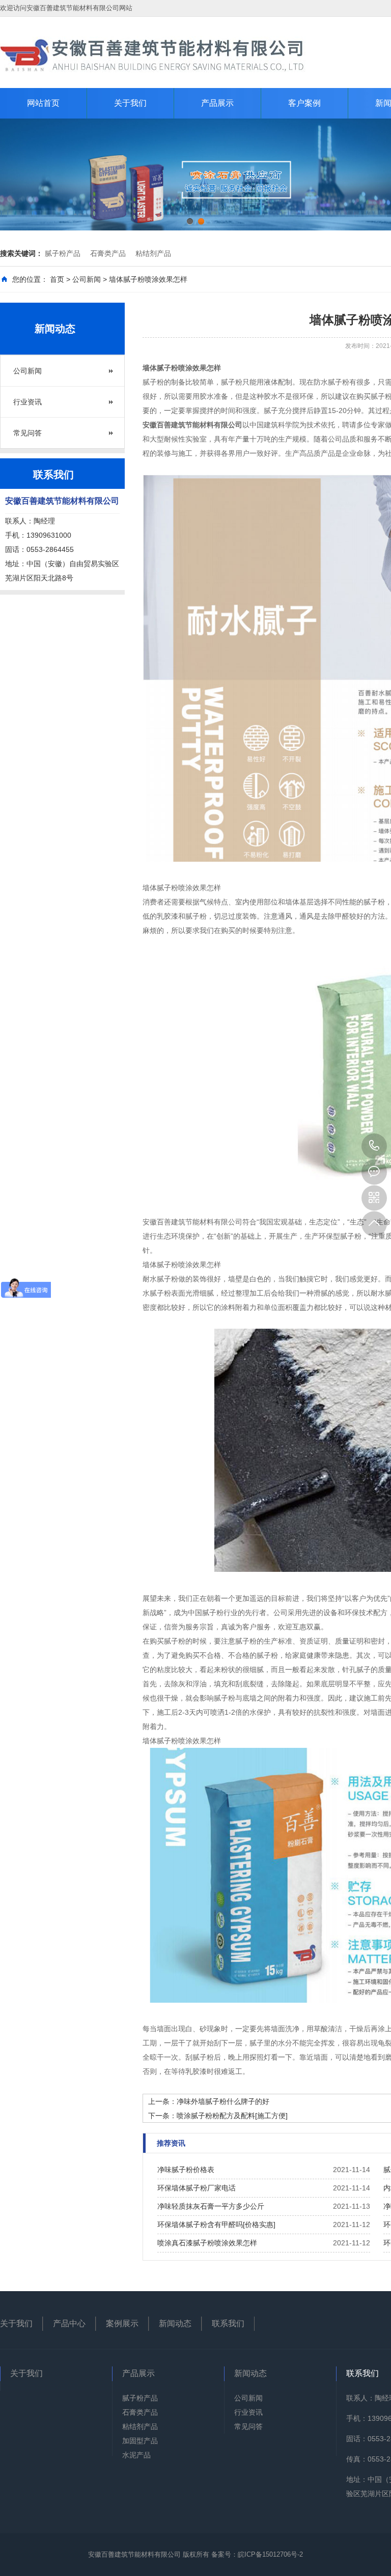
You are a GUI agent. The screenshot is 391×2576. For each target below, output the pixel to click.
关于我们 (130, 103)
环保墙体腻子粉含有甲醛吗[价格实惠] (216, 2224)
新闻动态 (175, 2323)
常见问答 (27, 433)
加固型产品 (140, 2441)
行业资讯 (27, 402)
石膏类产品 (108, 253)
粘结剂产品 (153, 253)
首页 (57, 279)
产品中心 (69, 2323)
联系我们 (228, 2323)
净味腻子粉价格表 (186, 2170)
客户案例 (304, 103)
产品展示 (217, 103)
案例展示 (122, 2323)
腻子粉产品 (63, 253)
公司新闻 (87, 279)
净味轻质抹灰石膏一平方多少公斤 (211, 2206)
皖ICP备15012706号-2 (270, 2554)
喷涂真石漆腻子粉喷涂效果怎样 (207, 2243)
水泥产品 (136, 2455)
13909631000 (374, 1146)
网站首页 (43, 103)
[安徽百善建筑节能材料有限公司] (153, 54)
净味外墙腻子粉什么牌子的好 (223, 2101)
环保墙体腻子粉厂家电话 (197, 2188)
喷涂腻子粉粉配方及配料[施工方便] (232, 2116)
